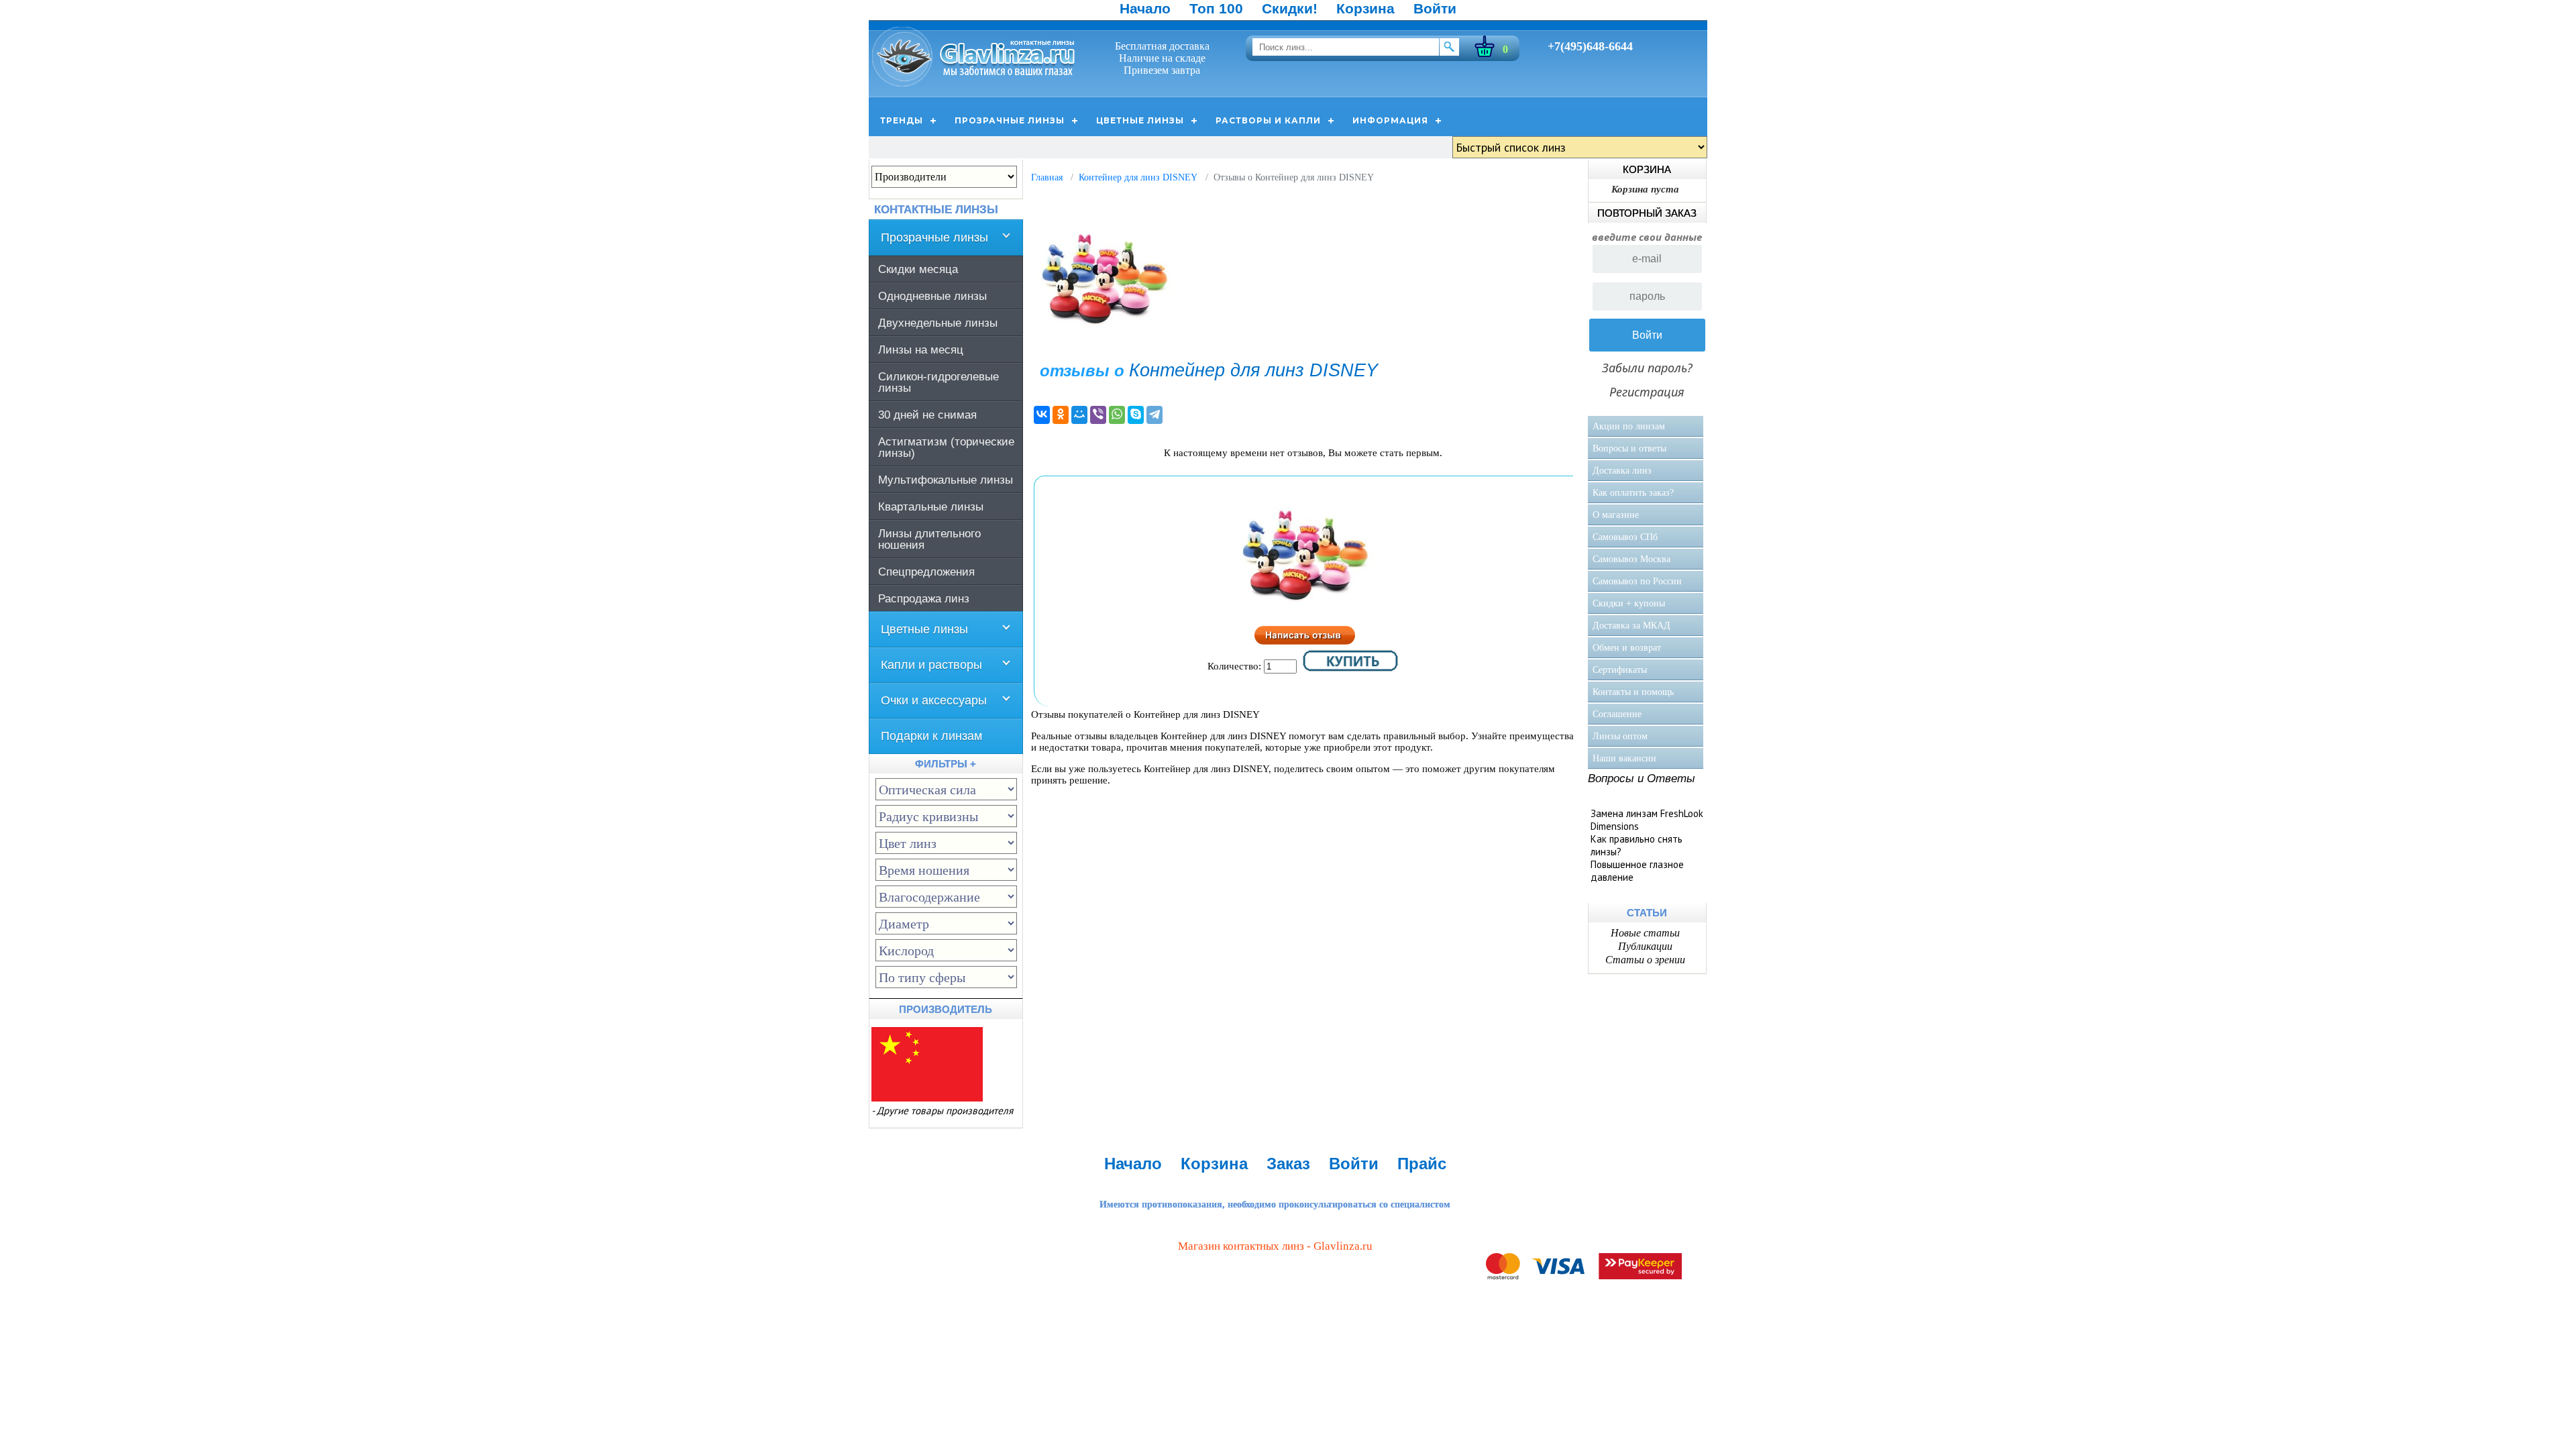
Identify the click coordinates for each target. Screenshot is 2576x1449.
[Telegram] (1155, 415)
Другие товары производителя (945, 1111)
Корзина (1365, 8)
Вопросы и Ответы (1642, 779)
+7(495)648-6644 (1590, 46)
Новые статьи (1645, 933)
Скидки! (1290, 8)
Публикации (1645, 946)
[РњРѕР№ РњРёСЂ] (1079, 415)
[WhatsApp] (1117, 415)
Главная (1047, 177)
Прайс (1422, 1164)
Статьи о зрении (1645, 960)
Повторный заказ (1647, 213)
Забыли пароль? (1647, 368)
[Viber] (1098, 415)
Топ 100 (1216, 8)
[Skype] (1136, 415)
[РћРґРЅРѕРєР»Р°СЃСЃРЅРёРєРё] (1061, 415)
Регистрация (1647, 392)
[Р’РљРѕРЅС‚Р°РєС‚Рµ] (1042, 415)
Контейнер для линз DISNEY (1138, 177)
